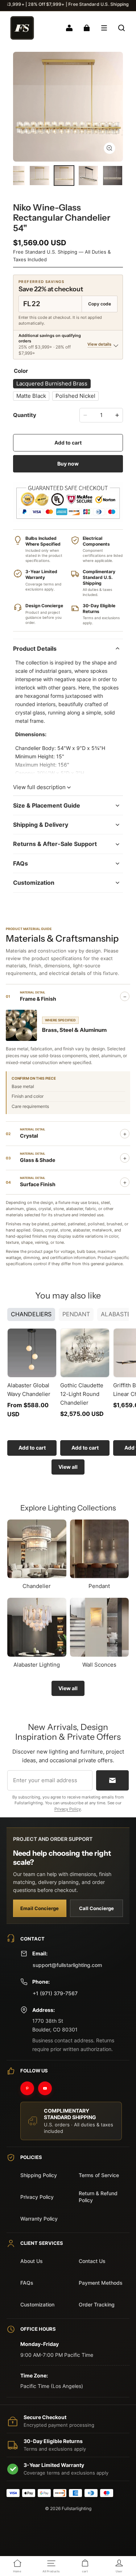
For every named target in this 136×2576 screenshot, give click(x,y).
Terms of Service (99, 2175)
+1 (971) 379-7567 (55, 1993)
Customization (37, 2304)
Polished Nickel (75, 396)
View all (68, 1467)
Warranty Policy (39, 2219)
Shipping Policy (39, 2175)
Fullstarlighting (77, 2508)
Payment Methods (101, 2283)
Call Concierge (96, 1908)
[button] (104, 28)
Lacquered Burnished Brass (52, 384)
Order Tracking (97, 2304)
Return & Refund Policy (98, 2197)
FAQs (27, 2283)
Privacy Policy (68, 1809)
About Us (32, 2261)
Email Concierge (40, 1908)
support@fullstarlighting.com (67, 1965)
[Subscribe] (112, 1780)
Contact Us (92, 2261)
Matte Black (31, 396)
